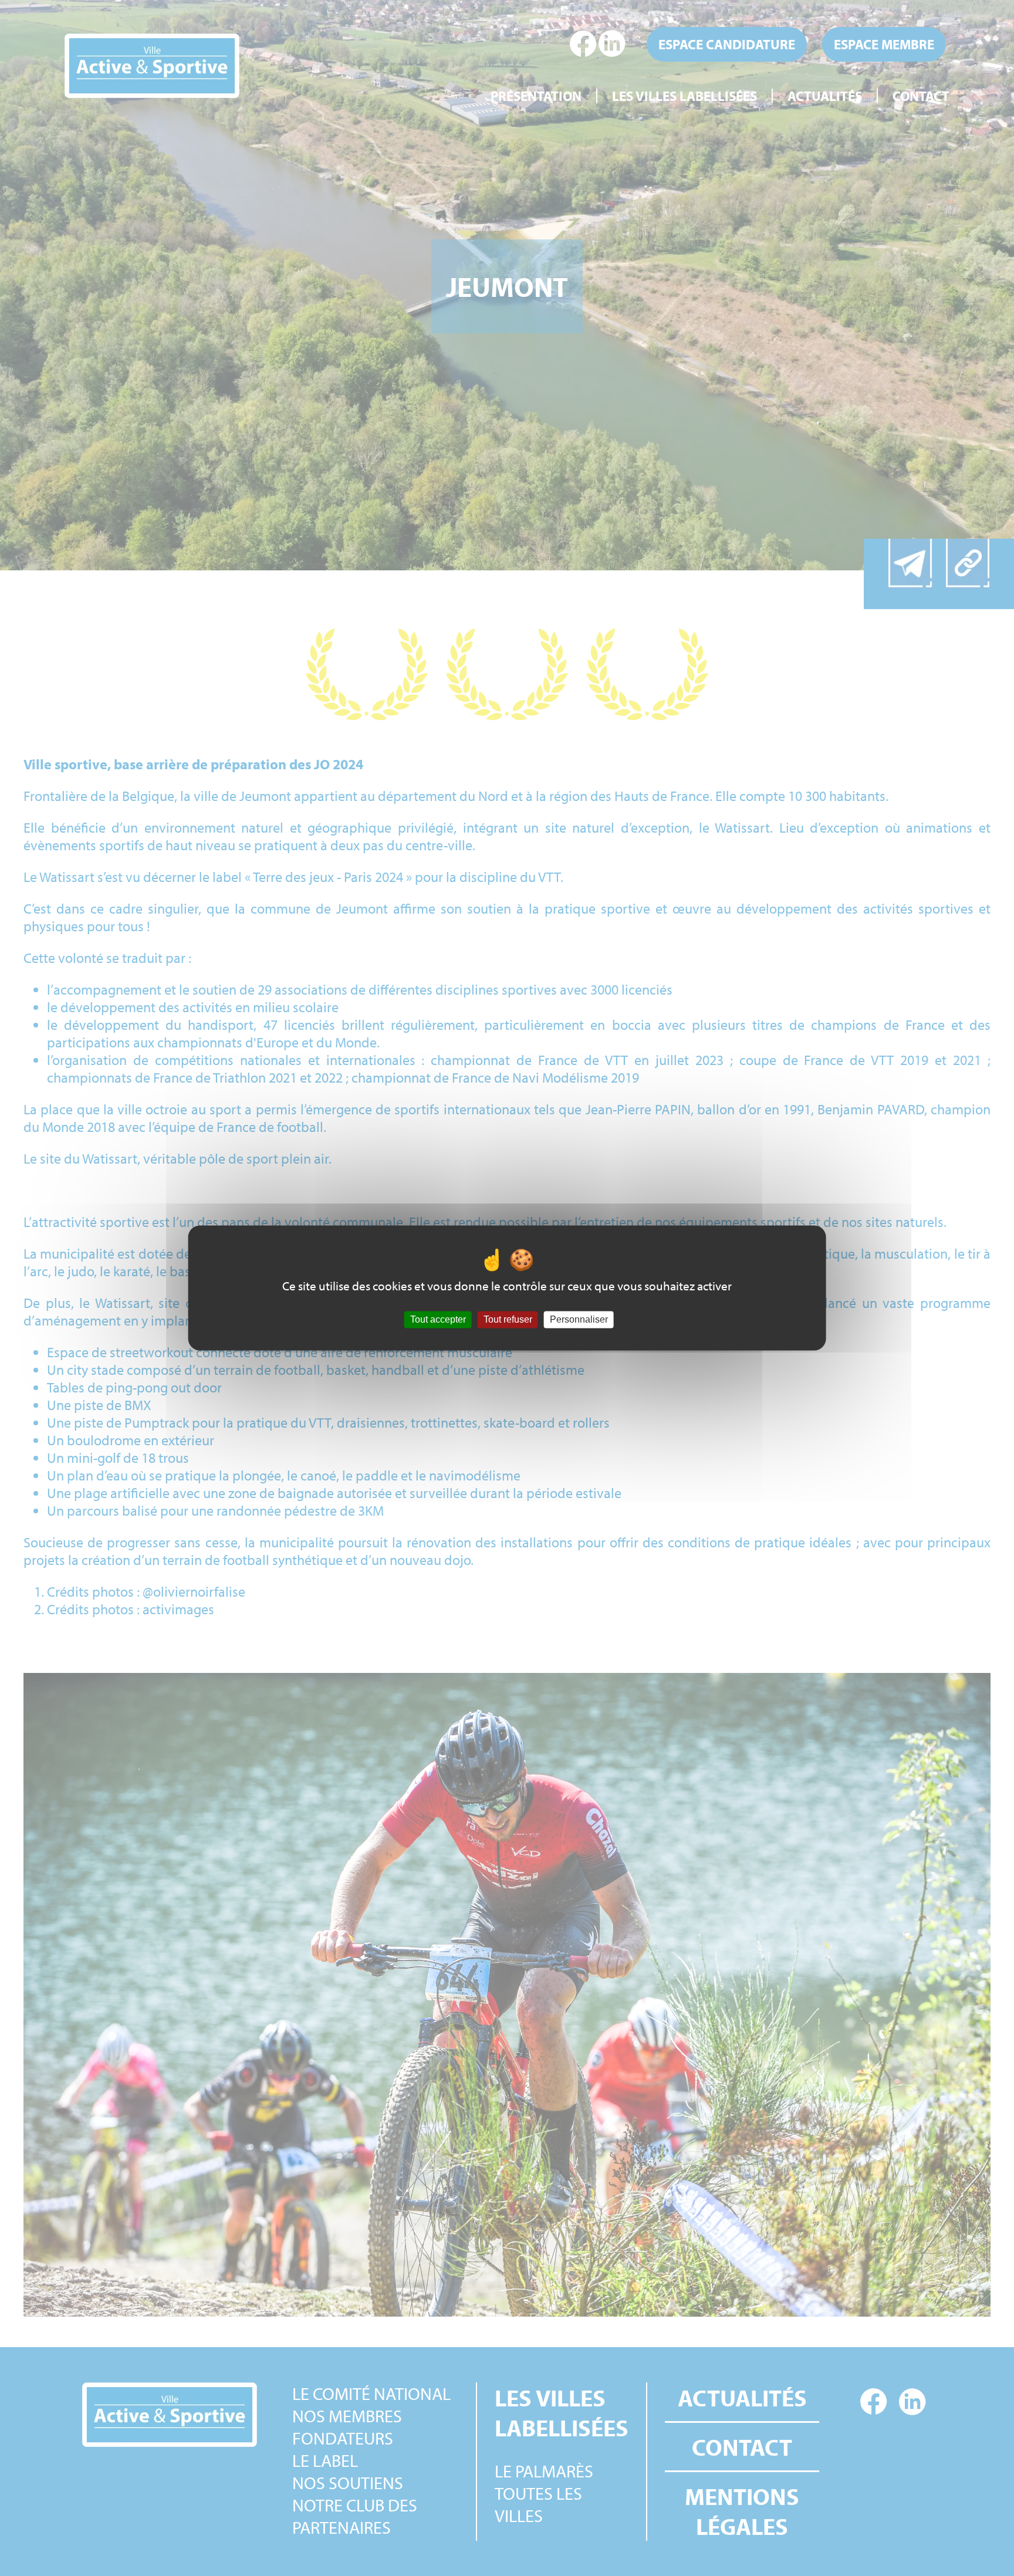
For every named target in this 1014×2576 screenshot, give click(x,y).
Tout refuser (508, 1319)
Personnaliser (579, 1319)
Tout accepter (438, 1319)
